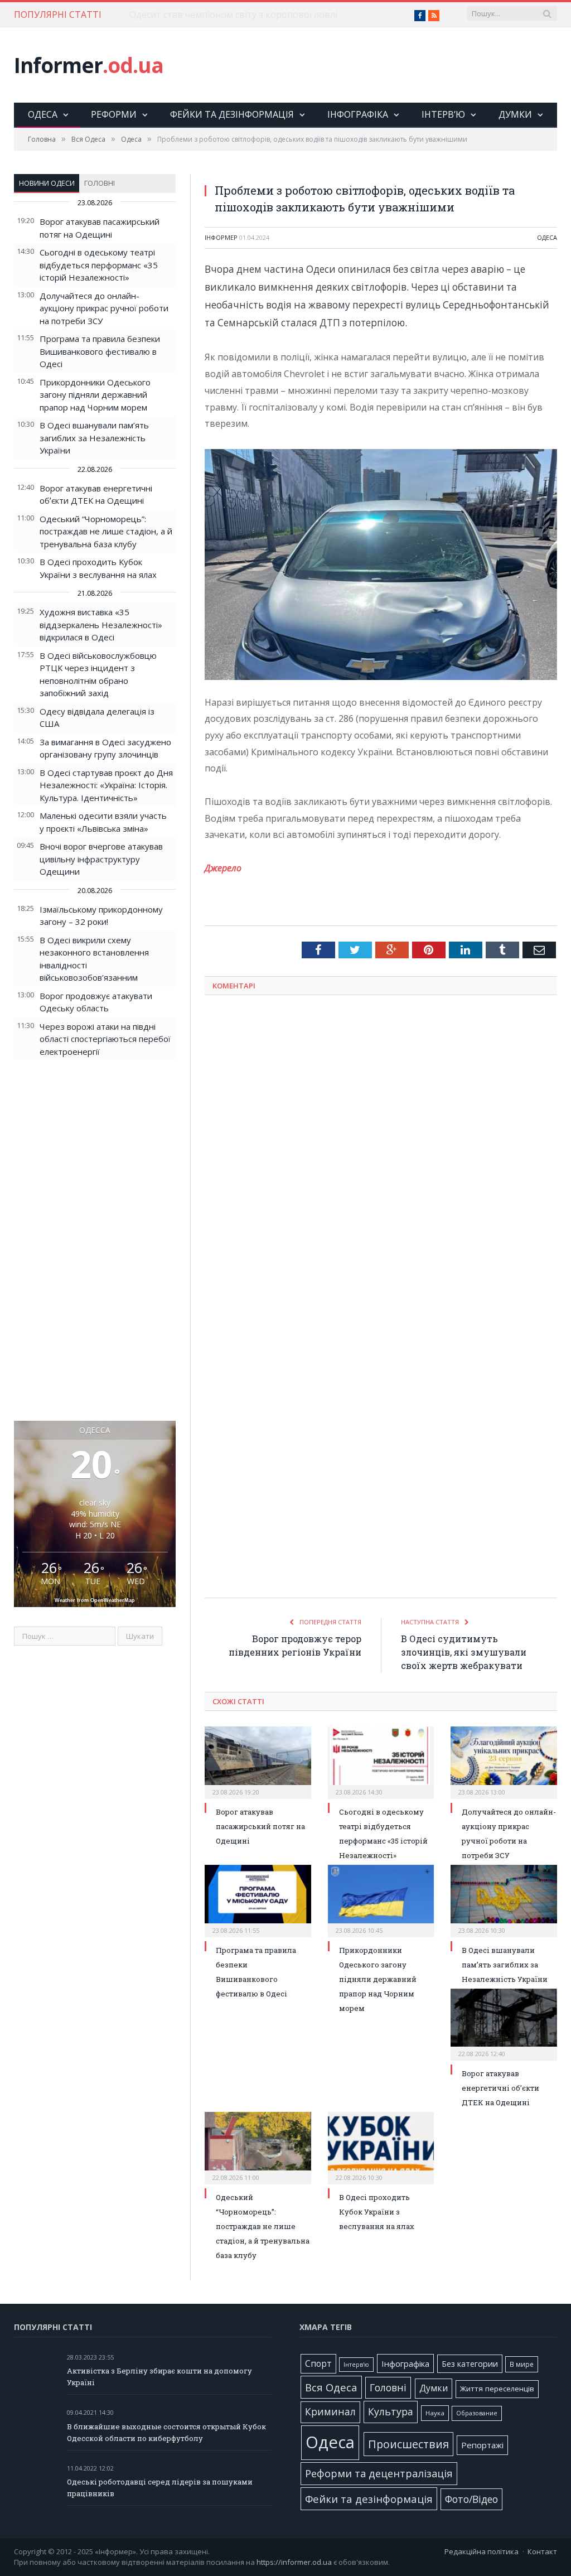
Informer (89, 65)
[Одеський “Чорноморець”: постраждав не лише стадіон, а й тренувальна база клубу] (258, 2147)
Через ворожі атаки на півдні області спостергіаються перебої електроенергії (105, 1039)
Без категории (470, 2364)
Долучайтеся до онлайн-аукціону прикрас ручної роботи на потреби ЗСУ (104, 308)
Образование (477, 2413)
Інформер (221, 237)
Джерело (223, 868)
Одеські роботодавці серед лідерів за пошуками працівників (160, 2488)
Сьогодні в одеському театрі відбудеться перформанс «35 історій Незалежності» (99, 265)
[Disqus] (381, 1150)
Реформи (114, 114)
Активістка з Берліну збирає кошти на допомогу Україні (159, 2377)
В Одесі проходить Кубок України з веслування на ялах (377, 2212)
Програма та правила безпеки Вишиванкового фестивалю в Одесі (100, 351)
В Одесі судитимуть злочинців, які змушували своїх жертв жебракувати (464, 1652)
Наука (435, 2413)
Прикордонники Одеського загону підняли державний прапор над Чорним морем (95, 395)
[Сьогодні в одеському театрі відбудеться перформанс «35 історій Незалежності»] (381, 1761)
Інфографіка (358, 114)
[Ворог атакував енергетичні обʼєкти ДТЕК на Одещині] (504, 2023)
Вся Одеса (331, 2387)
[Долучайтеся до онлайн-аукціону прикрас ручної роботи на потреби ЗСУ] (504, 1761)
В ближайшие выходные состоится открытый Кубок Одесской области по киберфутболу (166, 2432)
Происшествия (408, 2444)
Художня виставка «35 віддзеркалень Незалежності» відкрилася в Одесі (101, 624)
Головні (100, 183)
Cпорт (318, 2364)
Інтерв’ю (443, 114)
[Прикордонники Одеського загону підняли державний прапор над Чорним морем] (381, 1900)
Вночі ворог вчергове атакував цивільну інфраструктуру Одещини (101, 859)
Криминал (330, 2412)
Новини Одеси (47, 183)
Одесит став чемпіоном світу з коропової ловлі (233, 15)
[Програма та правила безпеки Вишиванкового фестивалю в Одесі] (258, 1900)
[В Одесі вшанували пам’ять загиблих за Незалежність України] (504, 1900)
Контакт (542, 2551)
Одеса (43, 114)
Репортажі (482, 2445)
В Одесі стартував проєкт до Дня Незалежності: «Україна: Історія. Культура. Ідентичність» (106, 785)
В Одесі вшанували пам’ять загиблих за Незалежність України (94, 438)
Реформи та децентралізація (379, 2473)
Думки (515, 114)
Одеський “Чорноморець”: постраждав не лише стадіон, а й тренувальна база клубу (106, 531)
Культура (391, 2411)
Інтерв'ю (356, 2365)
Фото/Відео (471, 2499)
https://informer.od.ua (294, 2562)
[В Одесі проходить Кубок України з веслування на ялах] (381, 2147)
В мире (522, 2364)
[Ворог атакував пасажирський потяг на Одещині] (258, 1761)
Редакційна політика (482, 2551)
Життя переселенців (497, 2389)
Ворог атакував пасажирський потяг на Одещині (260, 1826)
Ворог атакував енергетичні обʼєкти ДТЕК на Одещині (500, 2088)
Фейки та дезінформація (232, 114)
